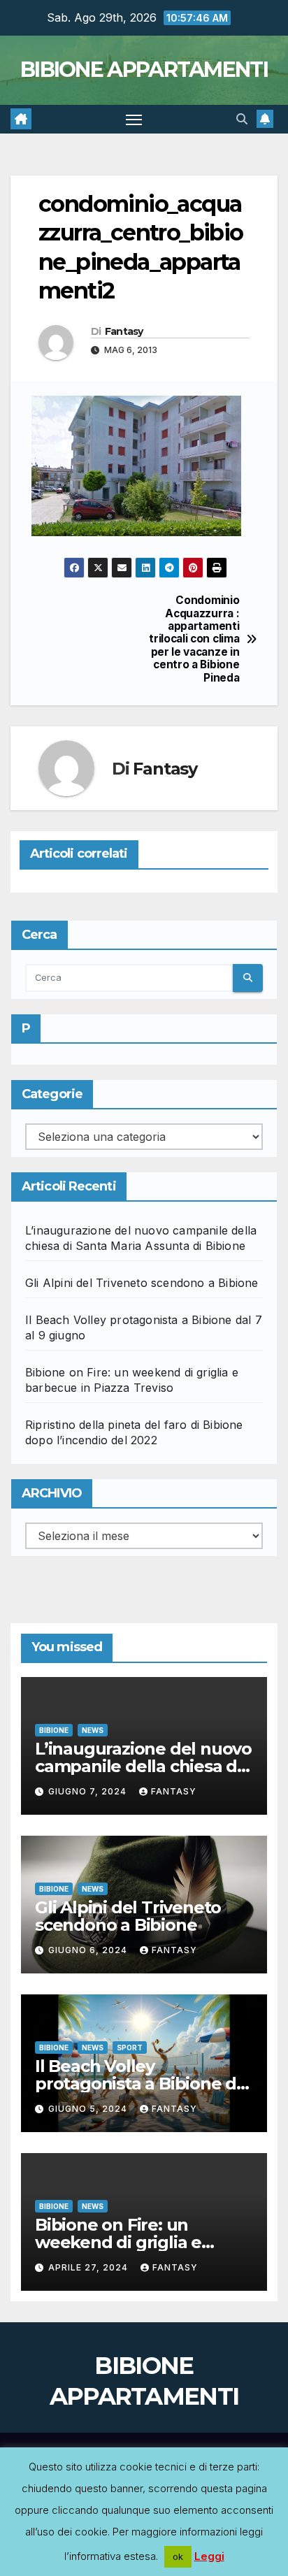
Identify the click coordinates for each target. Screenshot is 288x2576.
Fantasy (124, 331)
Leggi (209, 2556)
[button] (242, 119)
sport (130, 2048)
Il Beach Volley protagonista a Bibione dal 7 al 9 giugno (143, 2084)
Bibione (54, 1730)
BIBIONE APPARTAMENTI (144, 70)
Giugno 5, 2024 (89, 2109)
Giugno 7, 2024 (89, 1791)
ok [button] (178, 2556)
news (93, 1730)
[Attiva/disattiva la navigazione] (134, 120)
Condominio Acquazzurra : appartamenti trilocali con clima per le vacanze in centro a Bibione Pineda (194, 639)
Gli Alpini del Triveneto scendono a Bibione (142, 1283)
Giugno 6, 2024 (89, 1950)
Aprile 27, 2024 (89, 2267)
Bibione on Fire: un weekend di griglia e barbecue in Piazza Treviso (144, 2242)
